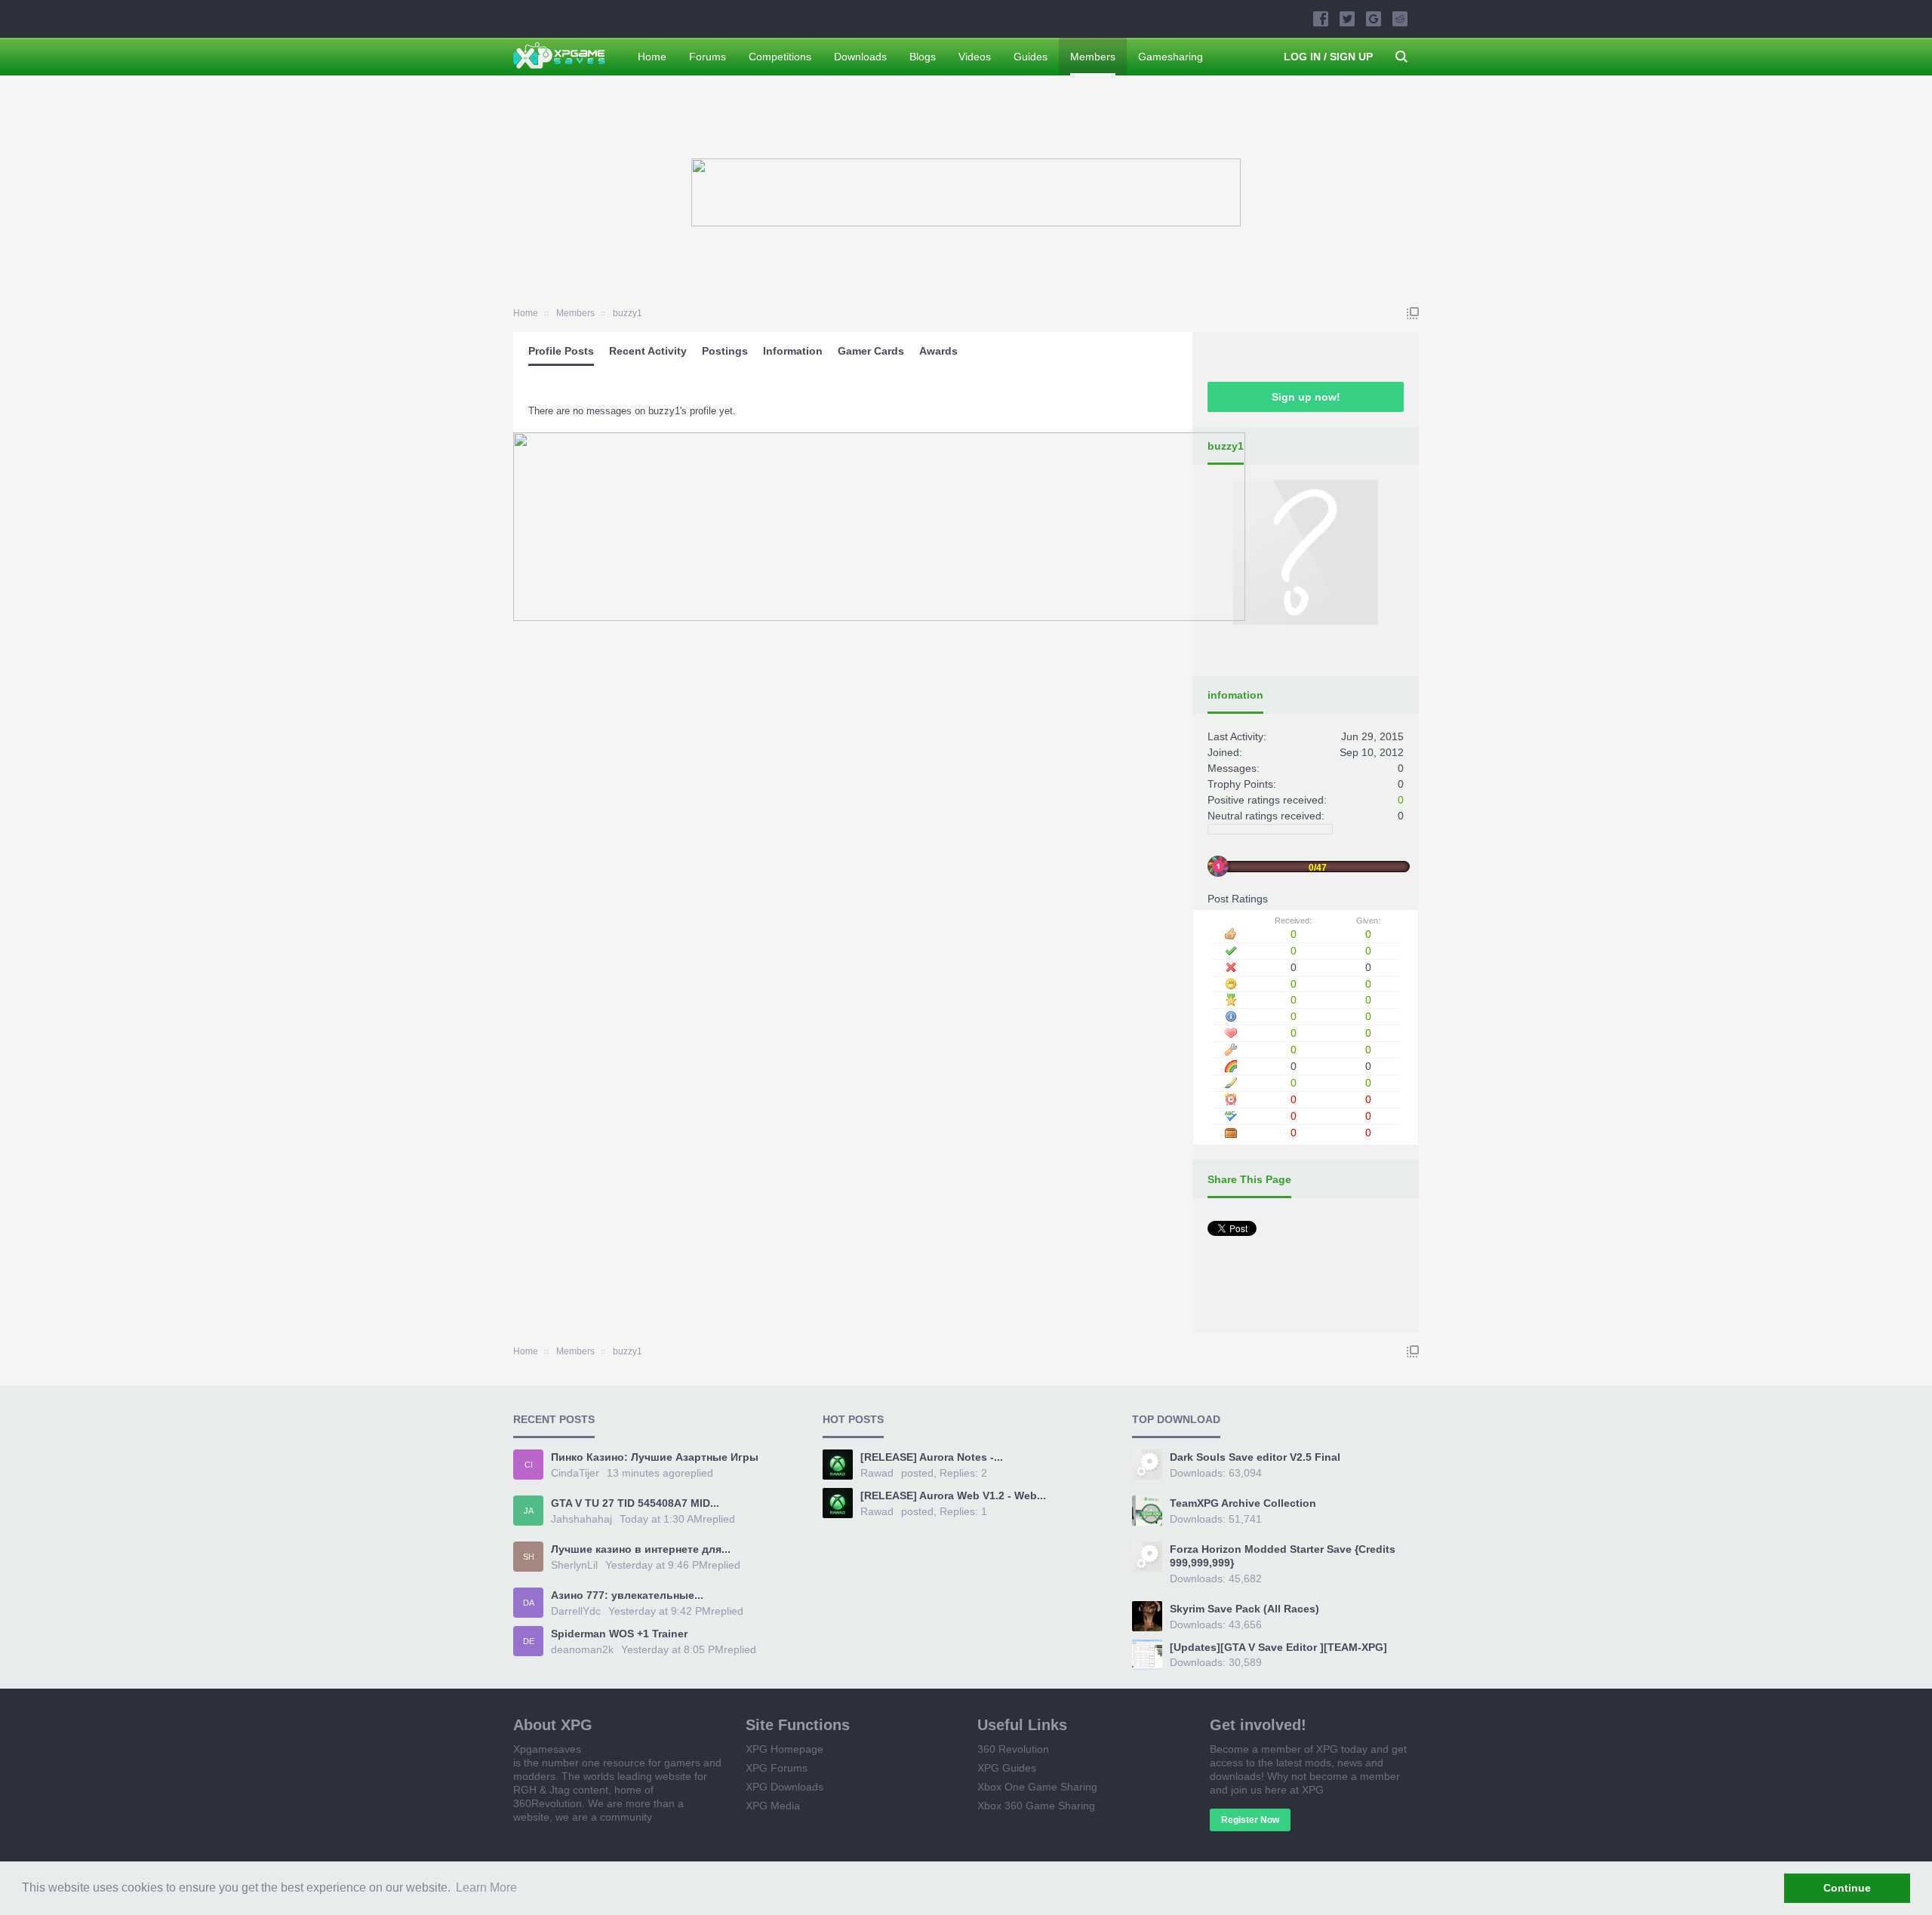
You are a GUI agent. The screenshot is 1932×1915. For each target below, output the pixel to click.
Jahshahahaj (581, 1519)
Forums (708, 57)
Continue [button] (1847, 1888)
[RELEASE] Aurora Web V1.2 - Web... (953, 1495)
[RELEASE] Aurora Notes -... (932, 1457)
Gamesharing (1171, 57)
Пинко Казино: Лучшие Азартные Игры (655, 1457)
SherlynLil (574, 1565)
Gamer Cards (871, 351)
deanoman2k (582, 1649)
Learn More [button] (486, 1887)
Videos (975, 57)
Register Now (1250, 1820)
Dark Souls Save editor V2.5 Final (1255, 1457)
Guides (1031, 57)
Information (793, 351)
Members (1093, 57)
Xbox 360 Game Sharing (1036, 1806)
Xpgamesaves (547, 1749)
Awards (938, 351)
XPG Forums (777, 1768)
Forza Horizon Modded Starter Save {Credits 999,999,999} (1283, 1556)
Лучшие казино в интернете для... (641, 1549)
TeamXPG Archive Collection (1243, 1503)
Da (529, 1603)
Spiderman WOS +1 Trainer (619, 1634)
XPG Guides (1007, 1768)
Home (652, 57)
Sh (529, 1557)
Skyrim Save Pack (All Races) (1244, 1609)
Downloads (860, 57)
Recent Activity (648, 351)
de (529, 1641)
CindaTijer (575, 1473)
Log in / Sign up (1328, 57)
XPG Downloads (784, 1787)
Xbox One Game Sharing (1037, 1787)
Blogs (923, 57)
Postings (725, 351)
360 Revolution (1013, 1749)
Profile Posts (561, 351)
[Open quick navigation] (1413, 313)
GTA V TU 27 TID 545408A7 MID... (635, 1503)
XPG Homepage (784, 1749)
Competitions (780, 57)
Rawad (877, 1473)
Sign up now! (1306, 397)
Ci (529, 1465)
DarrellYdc (576, 1611)
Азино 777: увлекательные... (627, 1595)
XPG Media (773, 1806)
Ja (529, 1511)
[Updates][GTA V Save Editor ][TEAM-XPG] (1278, 1647)
